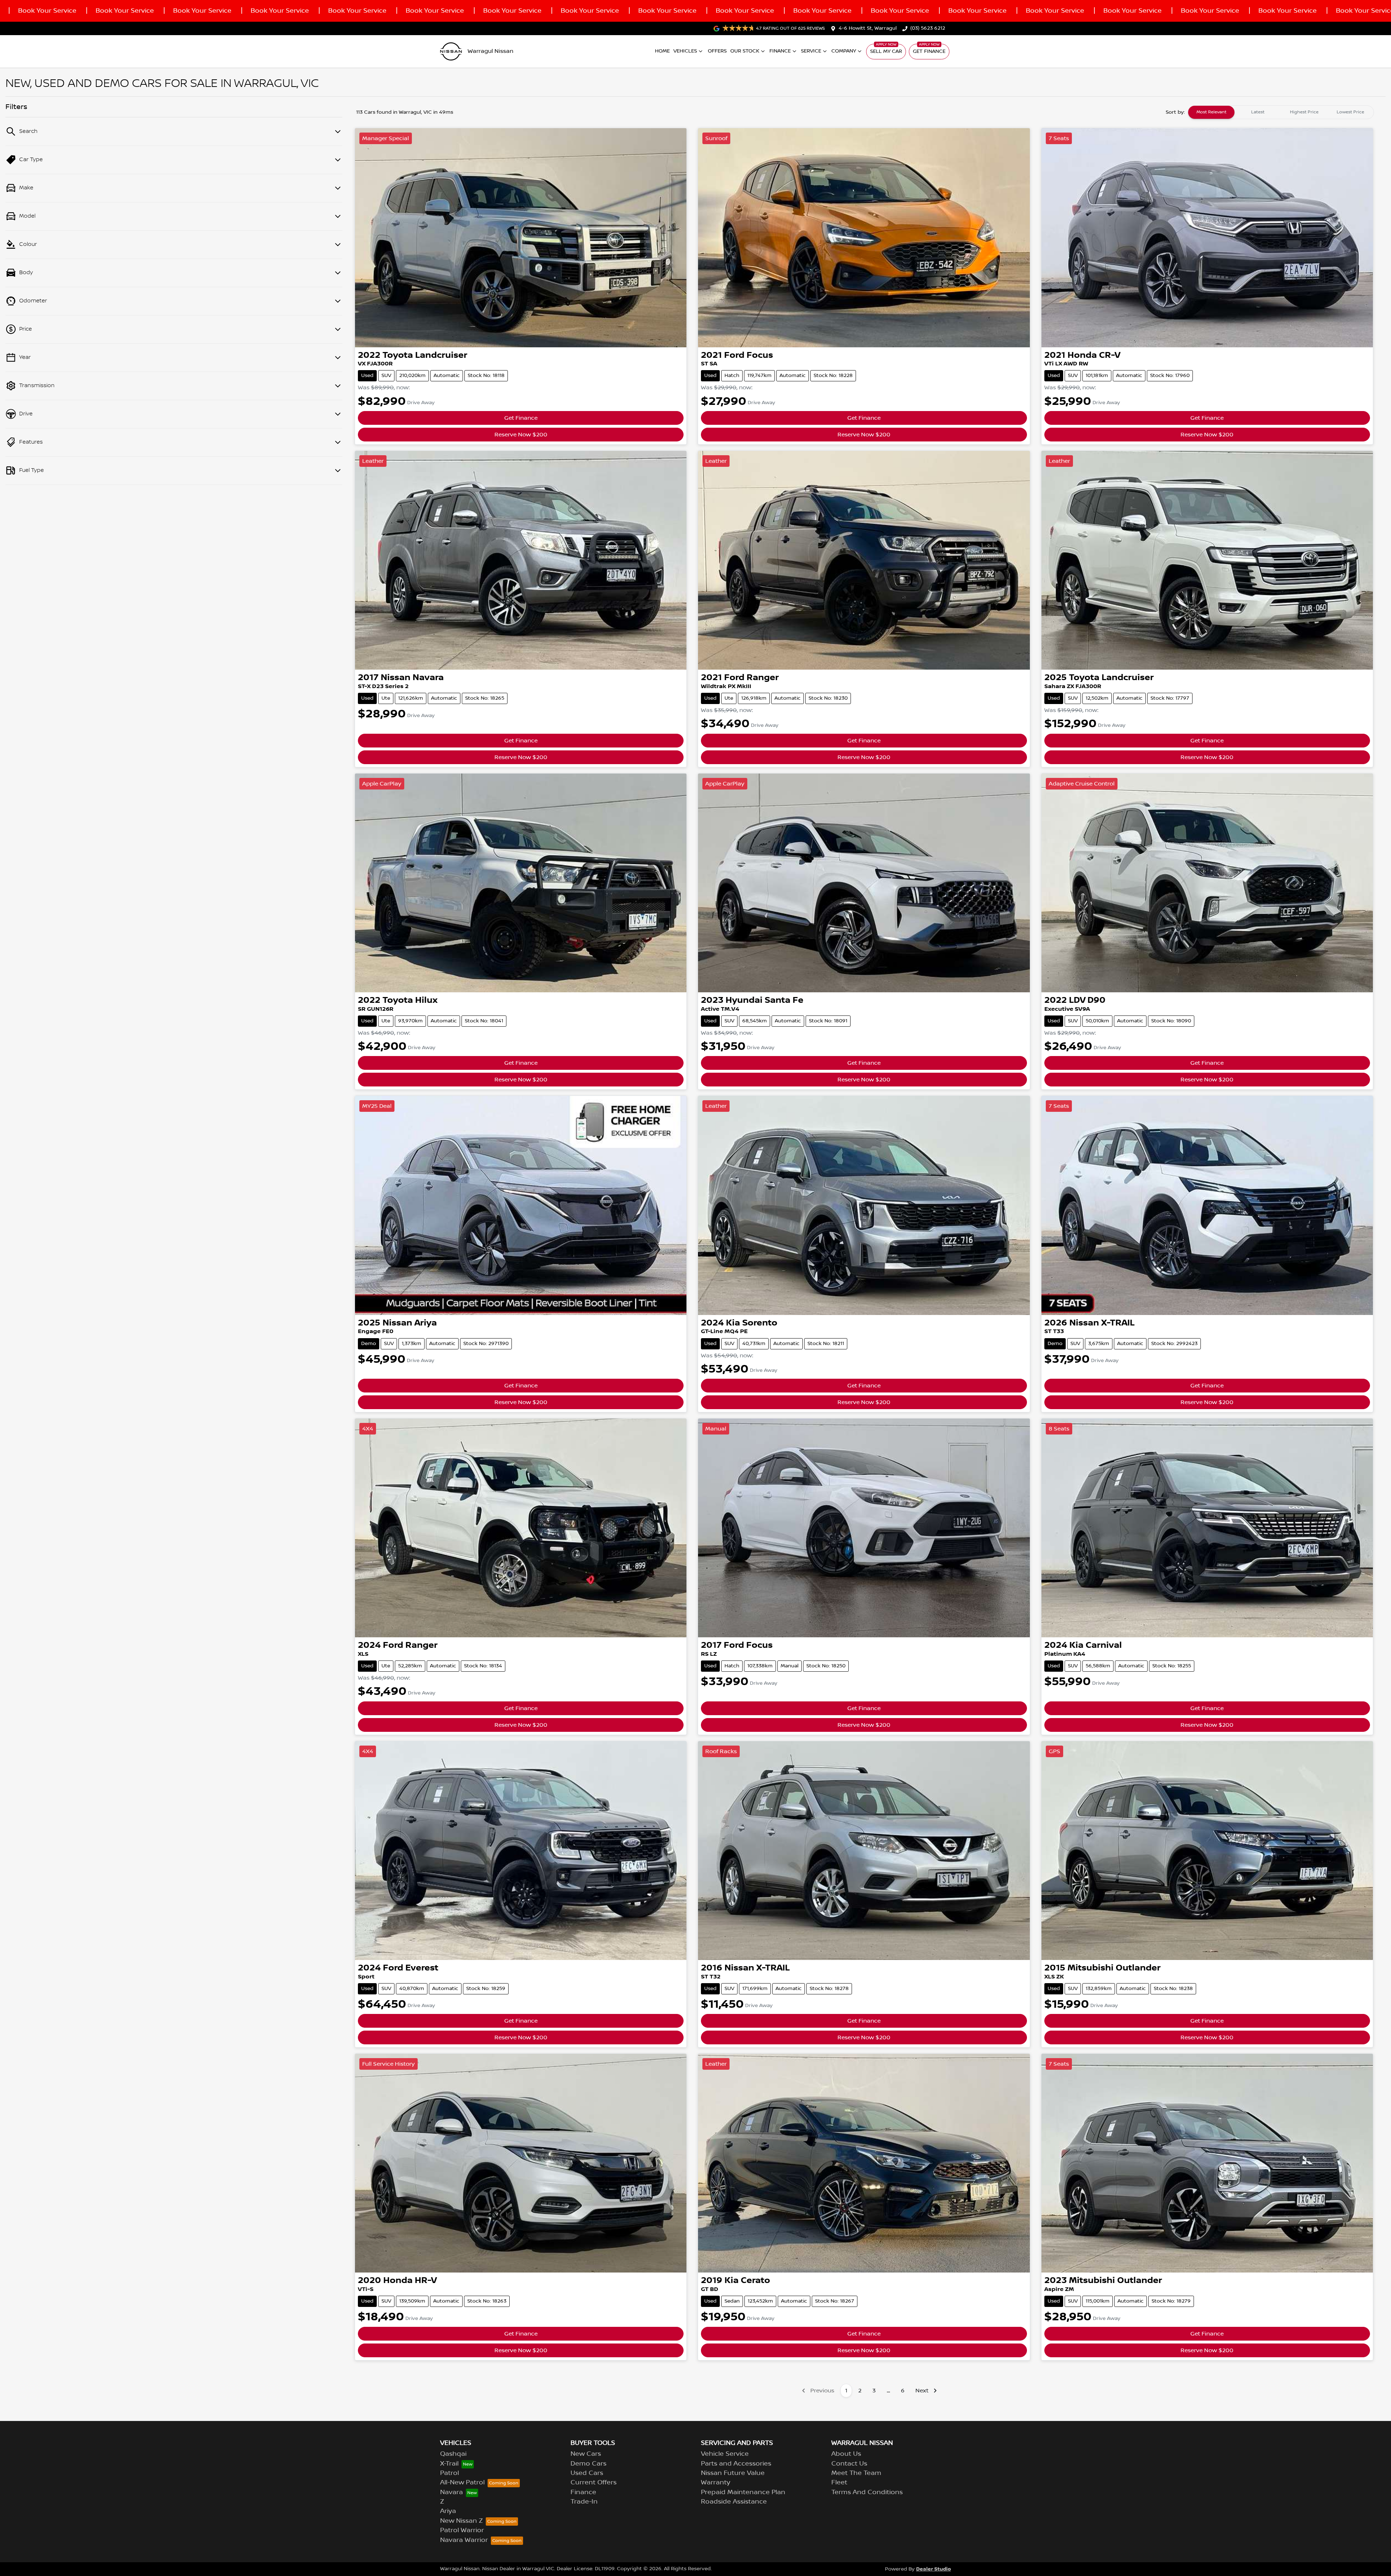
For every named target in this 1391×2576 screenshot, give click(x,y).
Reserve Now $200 (521, 435)
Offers (717, 51)
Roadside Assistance (734, 2502)
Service (811, 51)
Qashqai (453, 2454)
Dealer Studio (933, 2569)
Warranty (716, 2483)
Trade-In (584, 2502)
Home (662, 51)
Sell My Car (886, 51)
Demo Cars (588, 2464)
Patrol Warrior (462, 2530)
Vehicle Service (725, 2454)
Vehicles (685, 51)
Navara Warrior (464, 2540)
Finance (780, 51)
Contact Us (849, 2464)
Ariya (448, 2511)
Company (844, 51)
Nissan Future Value (733, 2473)
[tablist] (1281, 112)
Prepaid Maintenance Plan (743, 2492)
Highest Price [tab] (1304, 112)
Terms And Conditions (867, 2492)
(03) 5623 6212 (928, 28)
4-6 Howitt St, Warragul (868, 28)
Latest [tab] (1258, 112)
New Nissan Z (461, 2521)
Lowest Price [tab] (1350, 112)
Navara (452, 2492)
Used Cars (587, 2473)
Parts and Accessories (736, 2464)
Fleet (839, 2483)
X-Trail (449, 2464)
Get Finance (929, 51)
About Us (846, 2454)
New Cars (586, 2454)
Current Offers (594, 2483)
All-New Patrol (462, 2483)
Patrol (450, 2473)
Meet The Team (856, 2473)
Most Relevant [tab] (1212, 112)
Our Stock (745, 51)
